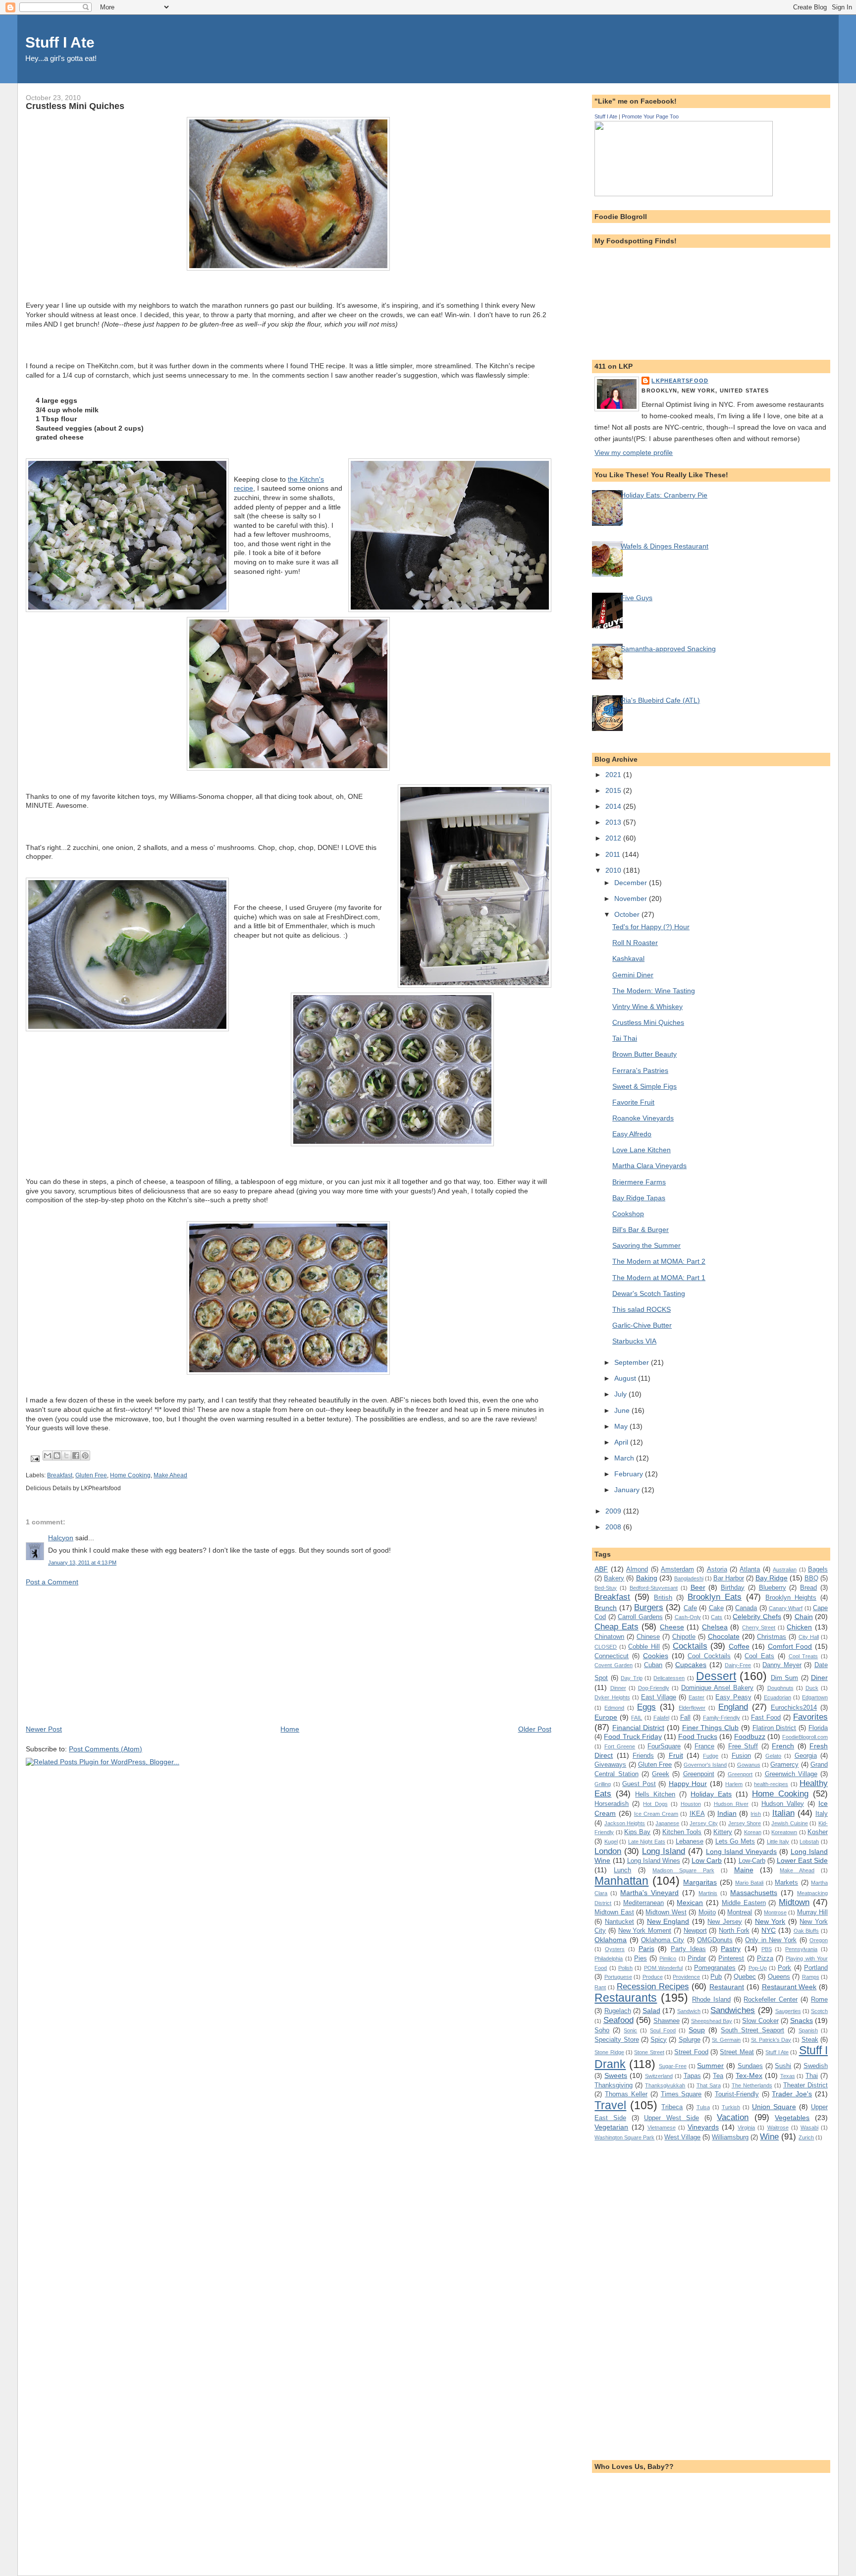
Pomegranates (715, 1968)
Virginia (746, 2128)
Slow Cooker (760, 2021)
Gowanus (749, 1765)
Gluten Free (91, 1475)
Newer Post (44, 1729)
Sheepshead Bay (712, 2021)
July (621, 1394)
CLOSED (606, 1647)
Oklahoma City (663, 1940)
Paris (646, 1949)
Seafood (618, 2020)
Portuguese (618, 1977)
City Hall (809, 1637)
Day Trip (631, 1678)
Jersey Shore (745, 1823)
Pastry (731, 1949)
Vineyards (703, 2127)
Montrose (775, 1912)
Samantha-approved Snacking (668, 649)
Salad (651, 2011)
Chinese (648, 1637)
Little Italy (778, 1842)
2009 (614, 1511)
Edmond (614, 1708)
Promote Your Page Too (650, 116)
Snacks (802, 2020)
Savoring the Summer (646, 1245)
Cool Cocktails (709, 1656)
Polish (625, 1968)
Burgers (649, 1607)
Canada (746, 1608)
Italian (783, 1813)
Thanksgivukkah (665, 2085)
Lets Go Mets (735, 1841)
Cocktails (690, 1646)
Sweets (616, 2075)
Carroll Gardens (640, 1617)
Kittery (723, 1832)
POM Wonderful (663, 1968)
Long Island (664, 1851)
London (608, 1851)
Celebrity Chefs (757, 1617)
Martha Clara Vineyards (649, 1166)
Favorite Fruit (633, 1102)
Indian (727, 1813)
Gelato (773, 1756)
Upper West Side (671, 2118)
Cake (716, 1608)
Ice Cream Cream (656, 1814)
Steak (810, 2040)
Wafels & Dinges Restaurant (665, 546)
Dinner (618, 1688)
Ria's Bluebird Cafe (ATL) (660, 700)
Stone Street (649, 2052)
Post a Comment (52, 1582)
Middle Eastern (744, 1903)
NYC (769, 1930)
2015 (614, 790)
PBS (767, 1949)
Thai (812, 2076)
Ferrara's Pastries (640, 1070)
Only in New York (771, 1940)
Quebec (745, 1977)
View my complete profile (634, 452)
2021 (614, 775)
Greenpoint (699, 1774)
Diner (819, 1678)
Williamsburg (730, 2137)
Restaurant (727, 1987)
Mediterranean (643, 1903)
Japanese (667, 1823)
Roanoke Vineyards (643, 1118)
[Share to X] (66, 1456)
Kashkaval (628, 958)
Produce (653, 1977)
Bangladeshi (689, 1578)
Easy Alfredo (632, 1134)
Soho (602, 2030)
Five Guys (637, 598)
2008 (614, 1527)
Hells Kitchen (655, 1794)
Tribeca (672, 2107)
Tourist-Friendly (737, 2094)
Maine (744, 1870)
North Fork (734, 1931)
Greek (661, 1774)
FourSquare (664, 1746)
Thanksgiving (614, 2085)
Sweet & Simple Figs (644, 1086)
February (630, 1474)
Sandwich (689, 2011)
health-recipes (771, 1784)
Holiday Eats (711, 1794)
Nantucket (619, 1922)
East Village (659, 1697)
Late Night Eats (647, 1842)
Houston (691, 1804)
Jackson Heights (625, 1823)
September (633, 1362)
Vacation (733, 2117)
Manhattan (621, 1881)
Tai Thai (625, 1038)
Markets (786, 1882)
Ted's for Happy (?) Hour (651, 927)
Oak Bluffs (806, 1931)
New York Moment (645, 1931)
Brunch (606, 1608)
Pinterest (731, 1958)
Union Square (774, 2107)
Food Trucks (698, 1736)
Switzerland (659, 2076)
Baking (647, 1578)
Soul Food (663, 2030)
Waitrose (778, 2128)
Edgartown (815, 1697)
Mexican (690, 1903)
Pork (784, 1968)
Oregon (819, 1940)
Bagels (818, 1569)
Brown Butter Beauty (644, 1054)
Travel (610, 2105)
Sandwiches (733, 2010)
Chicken (799, 1627)
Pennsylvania (801, 1949)
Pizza (765, 1958)
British (663, 1597)
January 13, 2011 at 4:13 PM (82, 1563)
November (632, 898)
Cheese (672, 1627)
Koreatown (784, 1832)
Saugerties (788, 2011)
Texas (788, 2076)
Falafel (661, 1718)
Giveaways (610, 1764)
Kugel (611, 1842)
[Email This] (48, 1456)
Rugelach (618, 2011)
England (733, 1707)
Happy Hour (688, 1784)
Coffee (739, 1646)
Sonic (630, 2030)
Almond (637, 1569)
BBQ (811, 1578)
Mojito (707, 1912)
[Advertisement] (100, 1655)
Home (290, 1729)
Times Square (681, 2094)
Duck (812, 1688)
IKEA (697, 1814)
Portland (816, 1968)
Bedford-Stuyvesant (654, 1588)
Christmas (772, 1637)
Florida (818, 1728)
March (625, 1458)
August (626, 1378)
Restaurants (626, 1998)
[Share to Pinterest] (85, 1456)
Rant (600, 1987)
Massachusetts (754, 1893)
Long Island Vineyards (741, 1851)
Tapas (692, 2076)
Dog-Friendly (654, 1688)
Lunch (622, 1870)
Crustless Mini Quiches (648, 1022)
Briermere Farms (639, 1182)
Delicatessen (669, 1678)
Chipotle (684, 1637)
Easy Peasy (733, 1697)
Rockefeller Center (771, 1999)
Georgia (806, 1756)
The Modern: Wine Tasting (654, 991)
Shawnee (667, 2021)
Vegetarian (611, 2127)
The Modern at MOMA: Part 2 (659, 1261)
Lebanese (690, 1841)
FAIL (637, 1718)
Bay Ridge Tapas (639, 1198)
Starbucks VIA (634, 1341)
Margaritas (700, 1882)
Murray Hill (812, 1912)
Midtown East (614, 1912)
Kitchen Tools (682, 1832)
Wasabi (809, 2128)
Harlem (734, 1784)
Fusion (741, 1756)
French (783, 1746)
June (623, 1410)
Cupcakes (691, 1665)
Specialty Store (616, 2040)
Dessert (716, 1676)
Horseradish (612, 1804)
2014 (614, 806)
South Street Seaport (752, 2030)
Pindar (697, 1958)
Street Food (691, 2052)
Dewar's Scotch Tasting (649, 1293)
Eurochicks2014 (794, 1708)
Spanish (808, 2030)
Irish (756, 1814)
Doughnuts (780, 1688)
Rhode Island (711, 1999)
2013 (614, 822)
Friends (643, 1756)
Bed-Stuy (606, 1588)
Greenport (740, 1774)
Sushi (783, 2066)
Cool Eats (759, 1656)
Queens (779, 1977)
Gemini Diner (633, 975)
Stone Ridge (609, 2052)
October (628, 914)
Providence (686, 1977)
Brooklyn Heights (791, 1597)
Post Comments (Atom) (106, 1749)
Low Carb (707, 1860)
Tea (718, 2076)
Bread (808, 1588)
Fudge (711, 1756)
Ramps (811, 1977)
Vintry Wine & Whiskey (647, 1007)
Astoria (717, 1569)
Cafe (690, 1608)
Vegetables (792, 2118)
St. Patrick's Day (771, 2040)
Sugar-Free (673, 2066)
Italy (822, 1814)
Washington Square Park (624, 2137)
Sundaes (750, 2066)
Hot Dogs (655, 1804)
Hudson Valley (783, 1804)
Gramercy (784, 1764)
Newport (695, 1931)
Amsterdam (677, 1569)
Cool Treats (803, 1656)
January (628, 1490)
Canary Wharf (786, 1608)
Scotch (819, 2011)
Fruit (676, 1755)
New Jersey (725, 1922)
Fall (685, 1717)
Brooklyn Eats (715, 1597)
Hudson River (731, 1804)
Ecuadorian (777, 1697)
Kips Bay (637, 1832)
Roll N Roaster (635, 943)
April (622, 1442)
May (622, 1426)
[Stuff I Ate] (684, 194)
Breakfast (60, 1475)
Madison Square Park (683, 1870)
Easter (696, 1697)
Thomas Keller (626, 2094)
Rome (819, 1999)
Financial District (638, 1728)
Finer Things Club (711, 1728)
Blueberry (773, 1588)
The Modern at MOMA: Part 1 (659, 1278)
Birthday (733, 1588)
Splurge (690, 2040)
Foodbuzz (750, 1736)
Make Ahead (170, 1475)
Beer (698, 1587)
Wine (769, 2136)
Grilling (603, 1784)
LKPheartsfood (680, 381)
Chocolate (724, 1636)
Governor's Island (705, 1765)
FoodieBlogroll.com (805, 1737)
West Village (682, 2137)
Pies (641, 1958)
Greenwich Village (791, 1774)
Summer (710, 2066)
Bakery (614, 1578)
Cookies (656, 1656)
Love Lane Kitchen (642, 1150)
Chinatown (609, 1637)
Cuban (653, 1665)
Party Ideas (688, 1949)
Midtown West (666, 1912)
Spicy (659, 2040)
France (704, 1746)
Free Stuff (743, 1746)
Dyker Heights (612, 1697)
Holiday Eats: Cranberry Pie (664, 495)
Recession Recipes (653, 1986)
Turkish (731, 2107)
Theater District (805, 2085)
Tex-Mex (749, 2075)
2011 (614, 854)
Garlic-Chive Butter (642, 1325)
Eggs (646, 1707)
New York (770, 1921)
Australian (785, 1569)
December (632, 883)
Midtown (794, 1902)
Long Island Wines (654, 1861)
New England (668, 1921)
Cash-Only (688, 1617)
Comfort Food (790, 1646)
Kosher (818, 1832)
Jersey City (704, 1823)
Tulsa (703, 2107)
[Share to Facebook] (76, 1456)
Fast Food (766, 1717)
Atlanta (750, 1569)
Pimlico (668, 1959)
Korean (753, 1832)
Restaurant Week (789, 1987)
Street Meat (737, 2052)
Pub (716, 1977)
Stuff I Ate (60, 42)
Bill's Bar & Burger (641, 1230)
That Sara (709, 2085)
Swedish (816, 2066)
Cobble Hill (644, 1647)
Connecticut (612, 1656)
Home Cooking (130, 1475)
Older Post (535, 1729)
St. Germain (726, 2040)
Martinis (708, 1893)
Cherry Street (759, 1627)
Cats (717, 1617)
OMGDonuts (715, 1940)
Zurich (806, 2137)
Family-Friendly (722, 1718)
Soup (697, 2030)
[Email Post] (34, 1458)
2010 (614, 870)
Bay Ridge (772, 1578)
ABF (601, 1569)
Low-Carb (752, 1861)
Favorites (810, 1717)
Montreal (740, 1912)
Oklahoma (611, 1940)
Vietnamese (662, 2128)
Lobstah (809, 1842)
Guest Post (639, 1784)
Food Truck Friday (633, 1736)
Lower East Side (802, 1860)
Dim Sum (784, 1678)
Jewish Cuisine (790, 1823)
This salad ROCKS (642, 1309)
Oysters (615, 1949)
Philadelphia (609, 1959)
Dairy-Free (738, 1665)
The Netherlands (752, 2085)
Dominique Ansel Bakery (717, 1688)
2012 (614, 838)
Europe (606, 1717)
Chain (804, 1617)
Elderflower (692, 1708)
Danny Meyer (782, 1665)
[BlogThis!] (57, 1456)
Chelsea (715, 1627)
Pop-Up (758, 1968)
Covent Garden (614, 1665)
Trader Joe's (792, 2094)
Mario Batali (749, 1883)
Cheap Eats (616, 1626)
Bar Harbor (729, 1578)
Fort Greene (620, 1746)
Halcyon (61, 1538)
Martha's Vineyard (649, 1893)
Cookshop (628, 1214)
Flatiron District (775, 1728)
